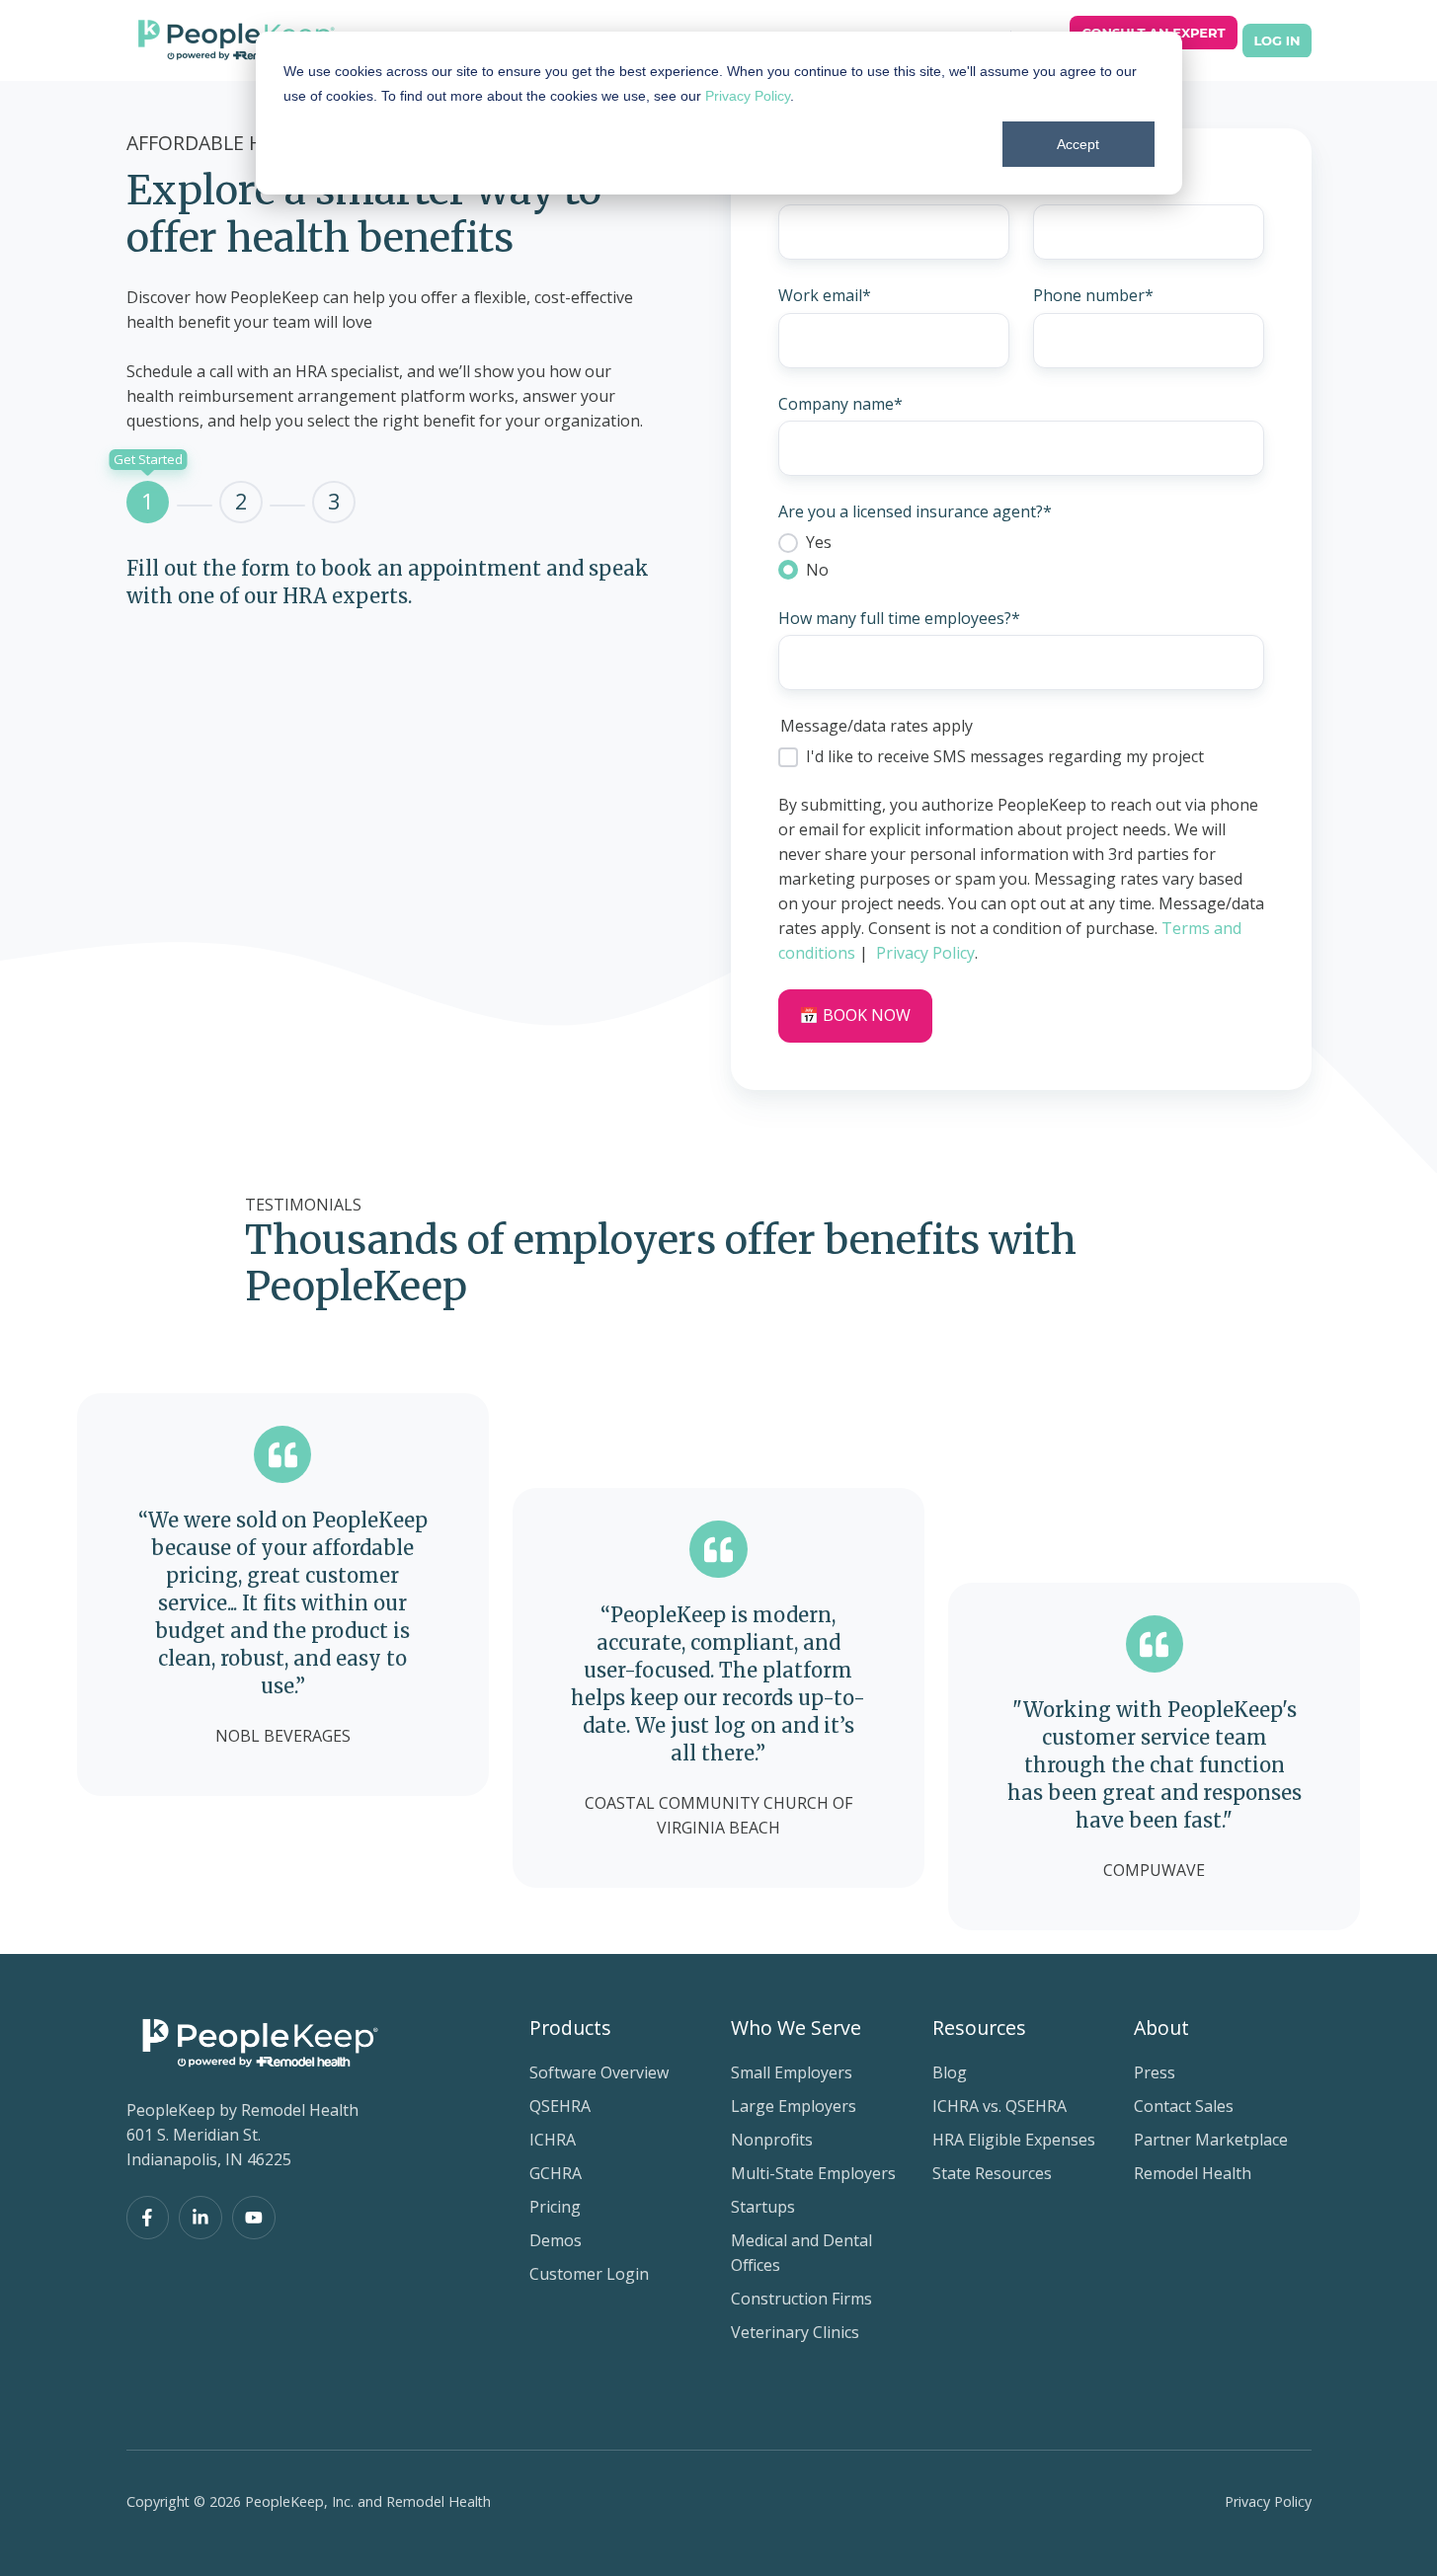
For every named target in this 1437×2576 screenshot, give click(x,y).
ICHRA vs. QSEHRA (999, 2106)
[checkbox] (1021, 556)
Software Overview (599, 2072)
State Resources (992, 2173)
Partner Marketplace (1211, 2140)
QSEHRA (560, 2106)
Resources (979, 2028)
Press (1155, 2072)
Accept (1078, 144)
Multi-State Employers (813, 2173)
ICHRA (553, 2140)
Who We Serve (796, 2028)
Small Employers (792, 2072)
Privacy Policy (748, 96)
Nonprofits (772, 2140)
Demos (556, 2240)
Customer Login (589, 2274)
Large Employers (794, 2106)
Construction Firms (801, 2299)
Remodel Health (1193, 2173)
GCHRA (556, 2173)
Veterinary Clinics (795, 2332)
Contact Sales (1184, 2106)
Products (570, 2028)
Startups (763, 2207)
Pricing (555, 2207)
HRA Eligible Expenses (1014, 2140)
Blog (950, 2072)
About (1161, 2028)
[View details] (148, 2218)
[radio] (1021, 542)
